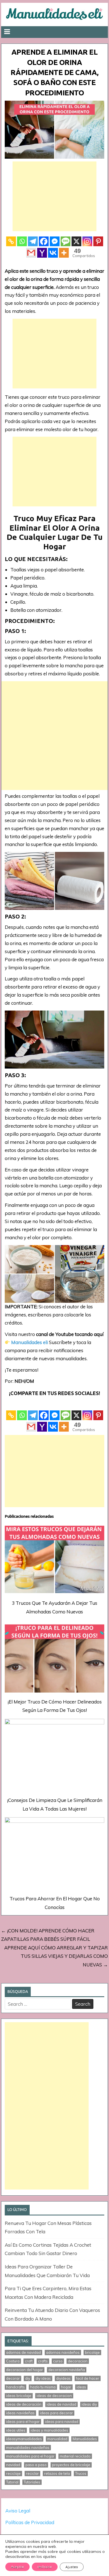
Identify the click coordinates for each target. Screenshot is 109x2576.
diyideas (63, 2378)
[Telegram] (33, 241)
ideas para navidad (62, 2422)
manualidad (57, 2439)
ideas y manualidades (49, 2430)
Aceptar (17, 2567)
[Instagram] (87, 241)
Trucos (81, 2473)
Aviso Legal (18, 2511)
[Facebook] (44, 241)
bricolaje (92, 2352)
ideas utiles (16, 2430)
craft (29, 2361)
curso (58, 2361)
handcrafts (16, 2387)
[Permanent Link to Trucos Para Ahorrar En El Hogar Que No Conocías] (54, 1854)
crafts (43, 2361)
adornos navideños (63, 2352)
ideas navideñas (20, 2413)
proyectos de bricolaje (71, 2465)
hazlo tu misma (43, 2387)
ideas (81, 2387)
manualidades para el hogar (30, 2456)
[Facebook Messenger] (55, 241)
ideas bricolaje (19, 2396)
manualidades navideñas (28, 2447)
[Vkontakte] (53, 253)
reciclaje (13, 2473)
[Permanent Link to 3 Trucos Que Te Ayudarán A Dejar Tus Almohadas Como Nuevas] (54, 1559)
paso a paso (36, 2465)
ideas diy (89, 2404)
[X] (76, 241)
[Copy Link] (11, 241)
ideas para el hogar (23, 2422)
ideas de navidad (61, 2404)
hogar (66, 2387)
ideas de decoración (24, 2404)
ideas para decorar (56, 2413)
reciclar (32, 2473)
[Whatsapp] (22, 241)
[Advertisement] (54, 196)
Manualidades (85, 2439)
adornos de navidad (23, 2352)
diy (28, 2378)
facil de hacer (88, 2378)
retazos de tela (57, 2473)
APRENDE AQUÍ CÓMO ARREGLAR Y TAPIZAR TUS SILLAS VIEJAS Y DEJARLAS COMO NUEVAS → (56, 1956)
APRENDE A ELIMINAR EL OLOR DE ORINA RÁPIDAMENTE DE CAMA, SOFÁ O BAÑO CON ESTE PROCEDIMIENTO (55, 72)
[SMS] (66, 241)
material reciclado (75, 2456)
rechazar (45, 2567)
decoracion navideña (67, 2370)
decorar (13, 2378)
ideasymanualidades (24, 2439)
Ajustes (72, 2567)
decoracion (78, 2361)
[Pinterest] (98, 241)
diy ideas (43, 2378)
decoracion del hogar (25, 2370)
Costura (13, 2361)
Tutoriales (32, 2482)
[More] (64, 253)
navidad (13, 2465)
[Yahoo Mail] (42, 253)
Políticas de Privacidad (30, 2522)
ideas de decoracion (54, 2396)
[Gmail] (31, 253)
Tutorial (12, 2482)
